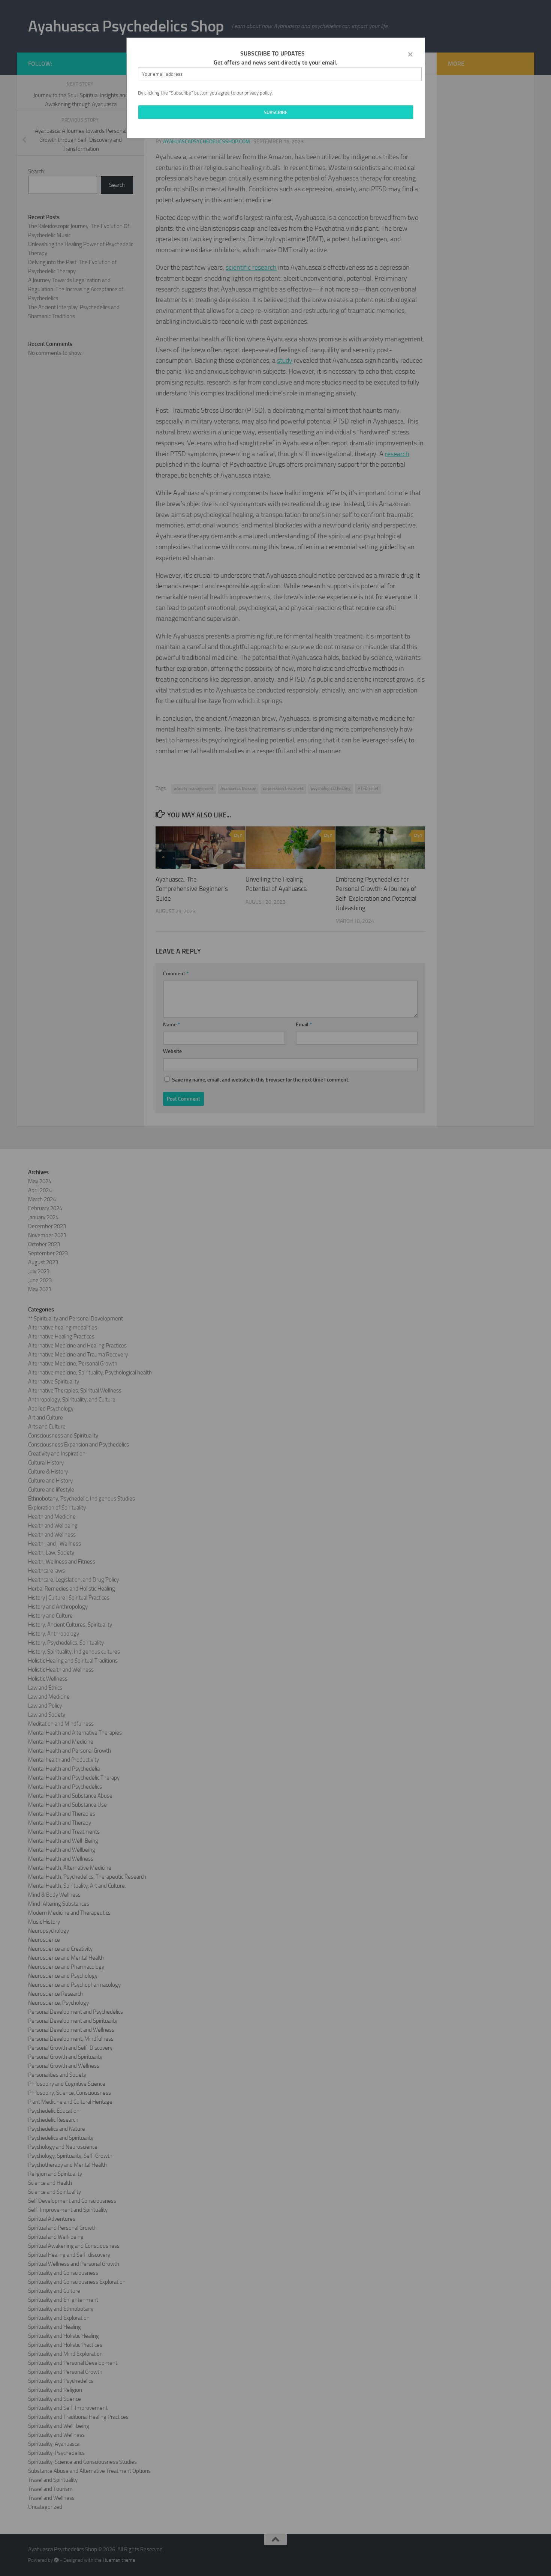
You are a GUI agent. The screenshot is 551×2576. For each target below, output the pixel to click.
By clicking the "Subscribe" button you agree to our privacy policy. (205, 93)
